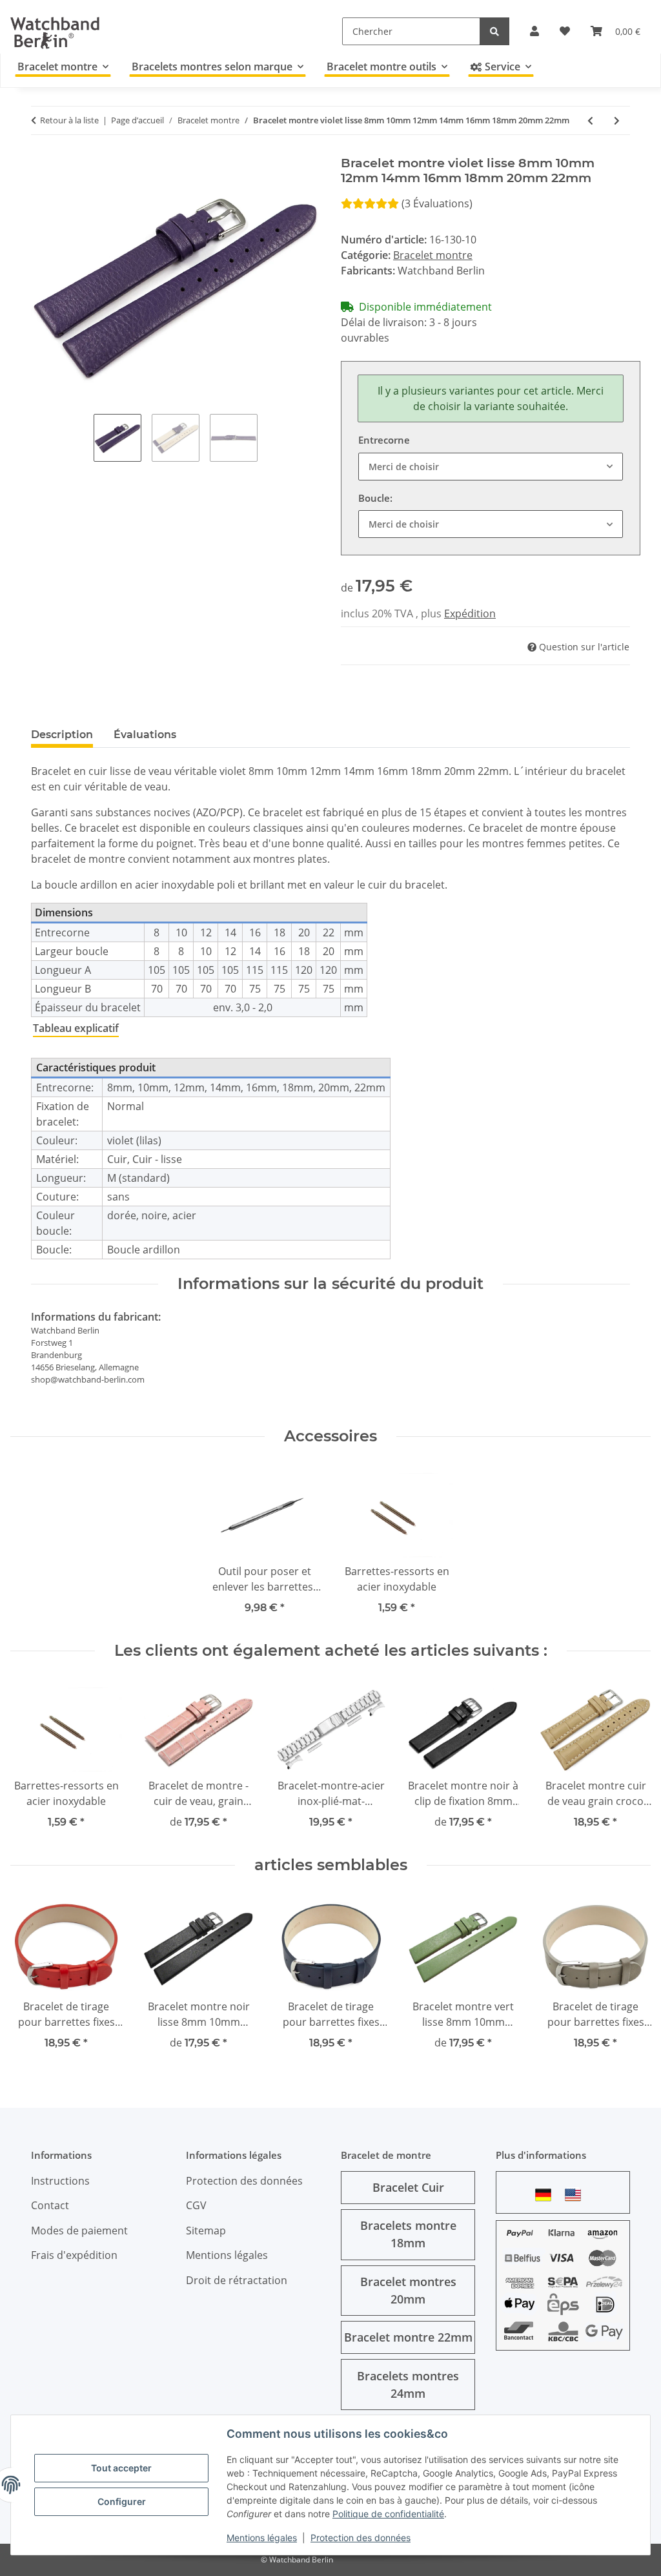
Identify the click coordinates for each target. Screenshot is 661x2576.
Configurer (122, 2501)
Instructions (60, 2181)
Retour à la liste (69, 120)
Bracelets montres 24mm (408, 2385)
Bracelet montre (433, 255)
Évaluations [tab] (145, 735)
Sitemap (206, 2231)
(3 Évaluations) (437, 203)
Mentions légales (262, 2538)
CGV (196, 2205)
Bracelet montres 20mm (408, 2290)
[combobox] (491, 467)
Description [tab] (62, 735)
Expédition (470, 613)
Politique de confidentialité (388, 2514)
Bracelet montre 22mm (408, 2337)
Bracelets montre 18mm (408, 2234)
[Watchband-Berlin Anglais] (576, 2195)
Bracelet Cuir (408, 2187)
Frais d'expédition (74, 2255)
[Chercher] (494, 31)
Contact (50, 2205)
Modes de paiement (79, 2231)
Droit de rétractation (237, 2280)
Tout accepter (121, 2468)
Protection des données (361, 2538)
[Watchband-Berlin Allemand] (547, 2195)
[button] (534, 31)
